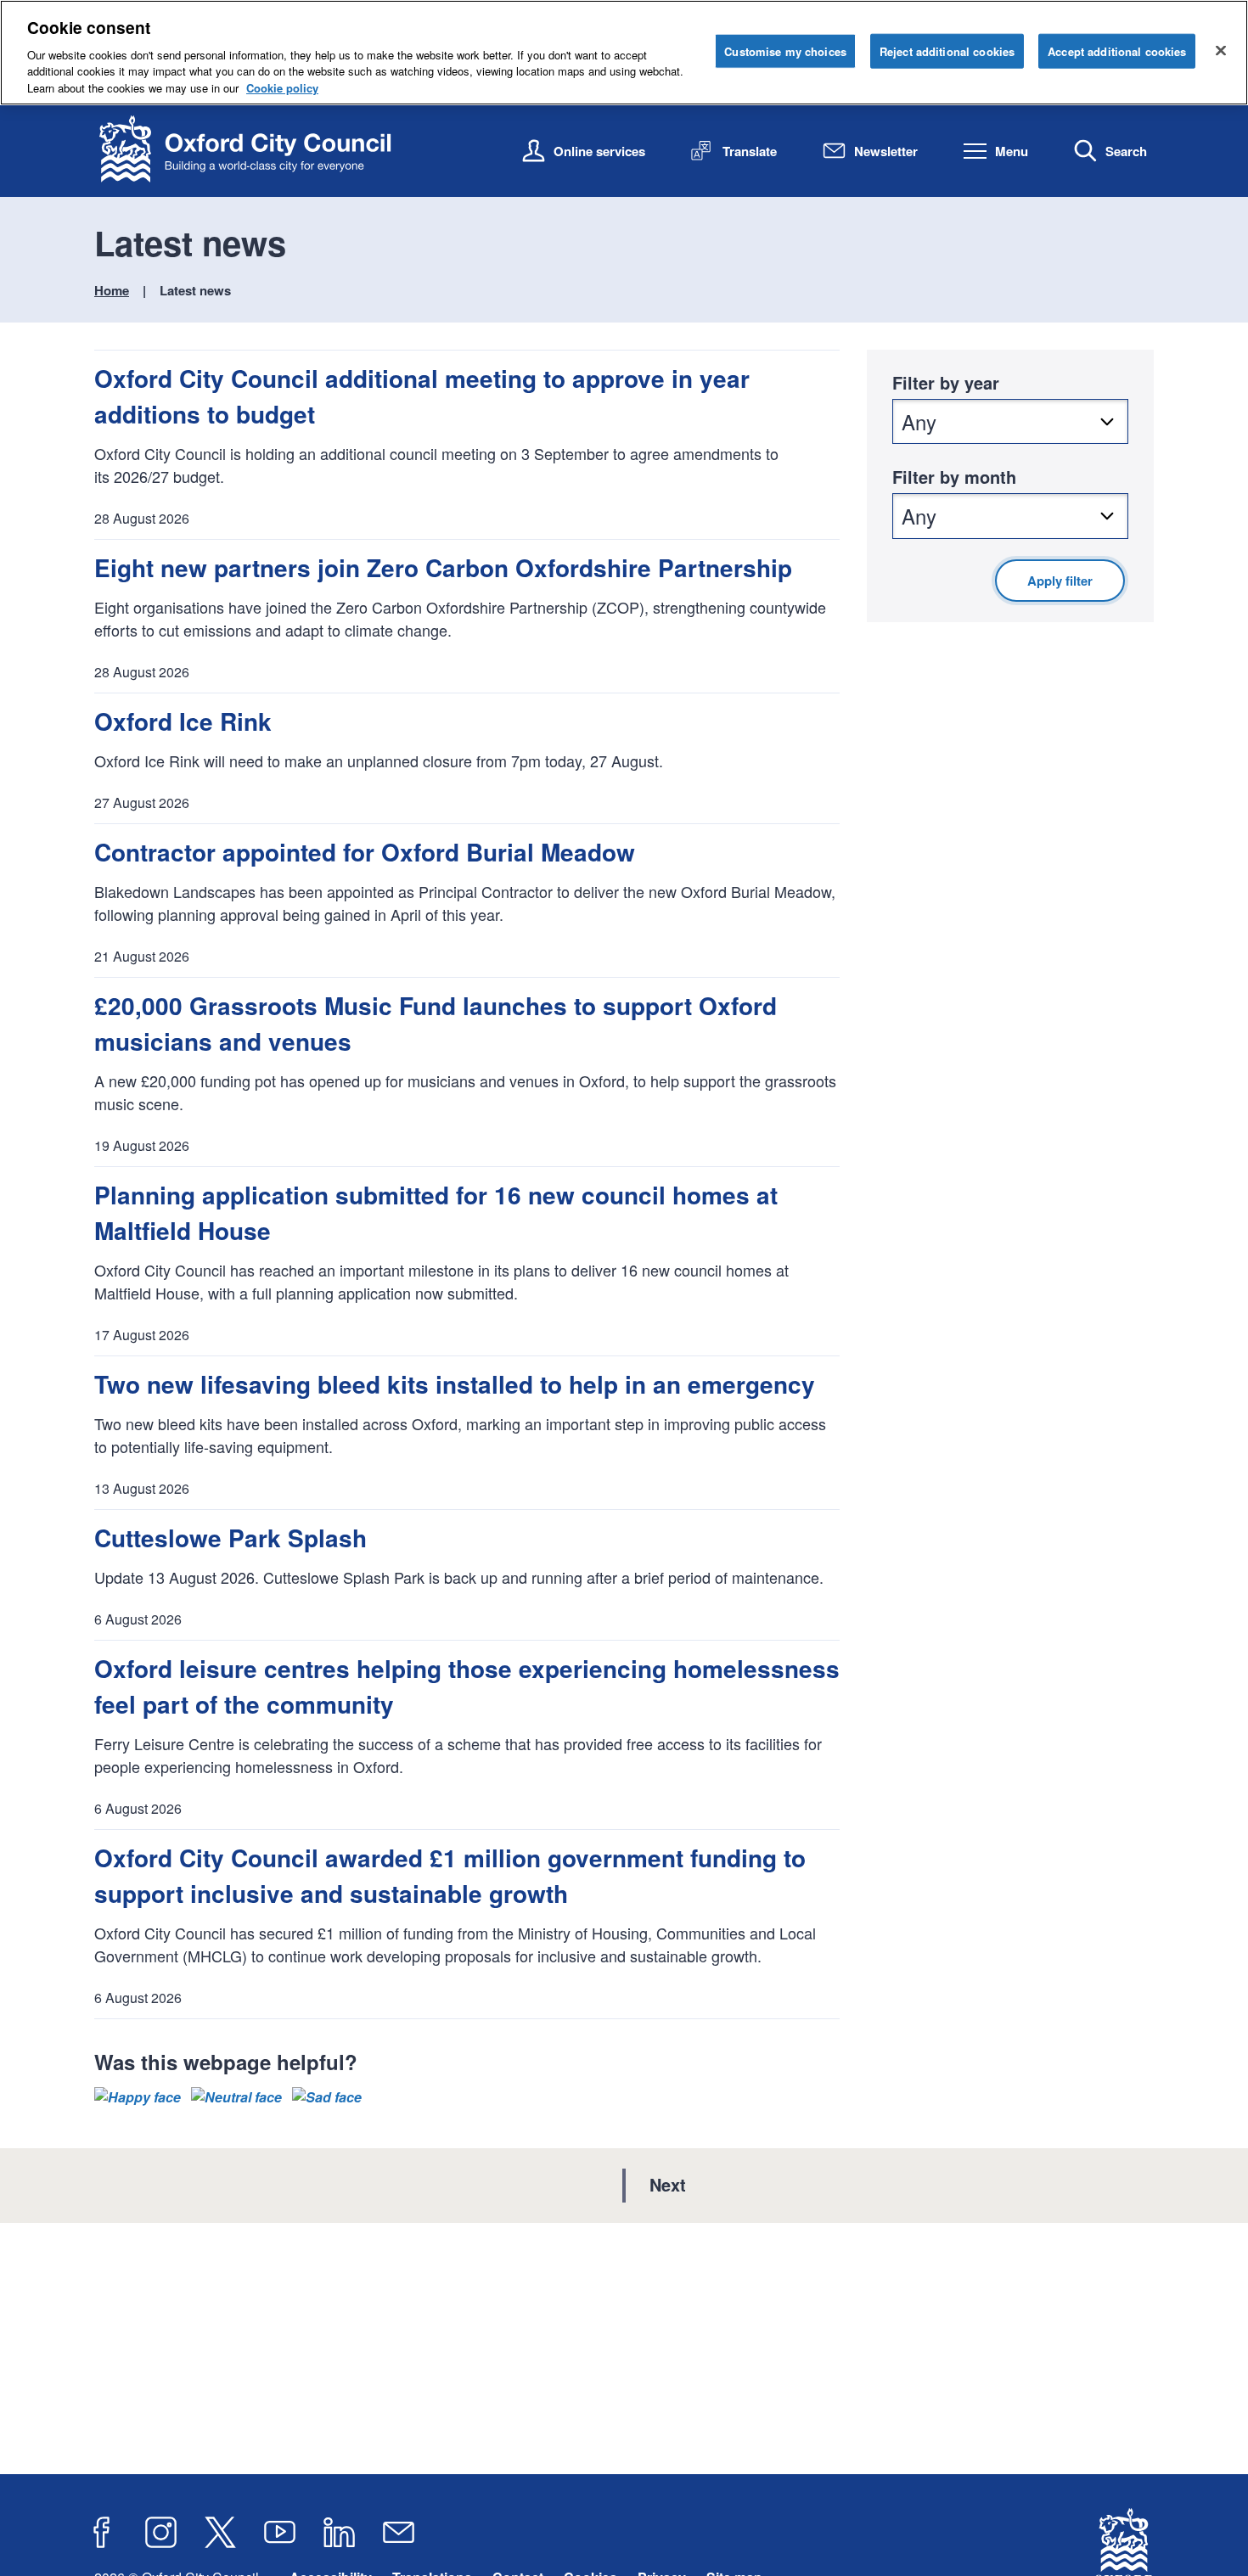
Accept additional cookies (1117, 51)
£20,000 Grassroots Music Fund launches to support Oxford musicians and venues (436, 1023)
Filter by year (946, 382)
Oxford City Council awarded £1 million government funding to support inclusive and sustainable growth (450, 1875)
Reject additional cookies (947, 51)
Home (112, 290)
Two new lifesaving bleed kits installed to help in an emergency (455, 1384)
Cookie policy (282, 88)
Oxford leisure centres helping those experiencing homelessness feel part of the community (467, 1686)
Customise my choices (785, 51)
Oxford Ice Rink (183, 721)
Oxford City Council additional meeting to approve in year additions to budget (422, 396)
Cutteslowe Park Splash (230, 1538)
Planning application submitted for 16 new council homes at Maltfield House (436, 1212)
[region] (624, 53)
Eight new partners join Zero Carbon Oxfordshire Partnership (443, 567)
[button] (138, 2097)
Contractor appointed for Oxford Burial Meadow (365, 852)
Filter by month (954, 477)
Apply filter (1060, 581)
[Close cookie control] (1221, 50)
